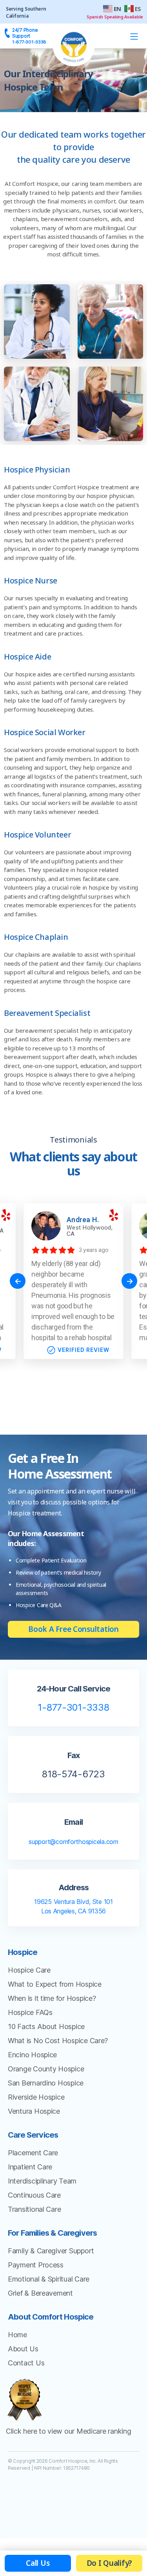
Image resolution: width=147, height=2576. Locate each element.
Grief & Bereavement (40, 2293)
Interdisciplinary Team (42, 2181)
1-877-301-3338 (73, 1707)
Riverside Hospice (36, 2097)
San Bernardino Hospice (46, 2083)
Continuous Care (34, 2195)
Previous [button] (18, 1281)
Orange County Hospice (46, 2069)
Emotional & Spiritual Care (49, 2279)
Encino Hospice (32, 2055)
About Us (23, 2349)
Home (17, 2335)
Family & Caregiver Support (51, 2251)
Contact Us (26, 2363)
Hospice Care (29, 1970)
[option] (73, 1281)
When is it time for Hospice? (52, 1998)
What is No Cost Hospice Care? (58, 2041)
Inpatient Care (30, 2167)
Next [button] (129, 1281)
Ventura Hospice (34, 2111)
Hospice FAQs (30, 2012)
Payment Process (36, 2265)
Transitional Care (34, 2209)
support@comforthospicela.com (73, 1842)
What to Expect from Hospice (55, 1984)
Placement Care (33, 2153)
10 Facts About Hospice (46, 2026)
